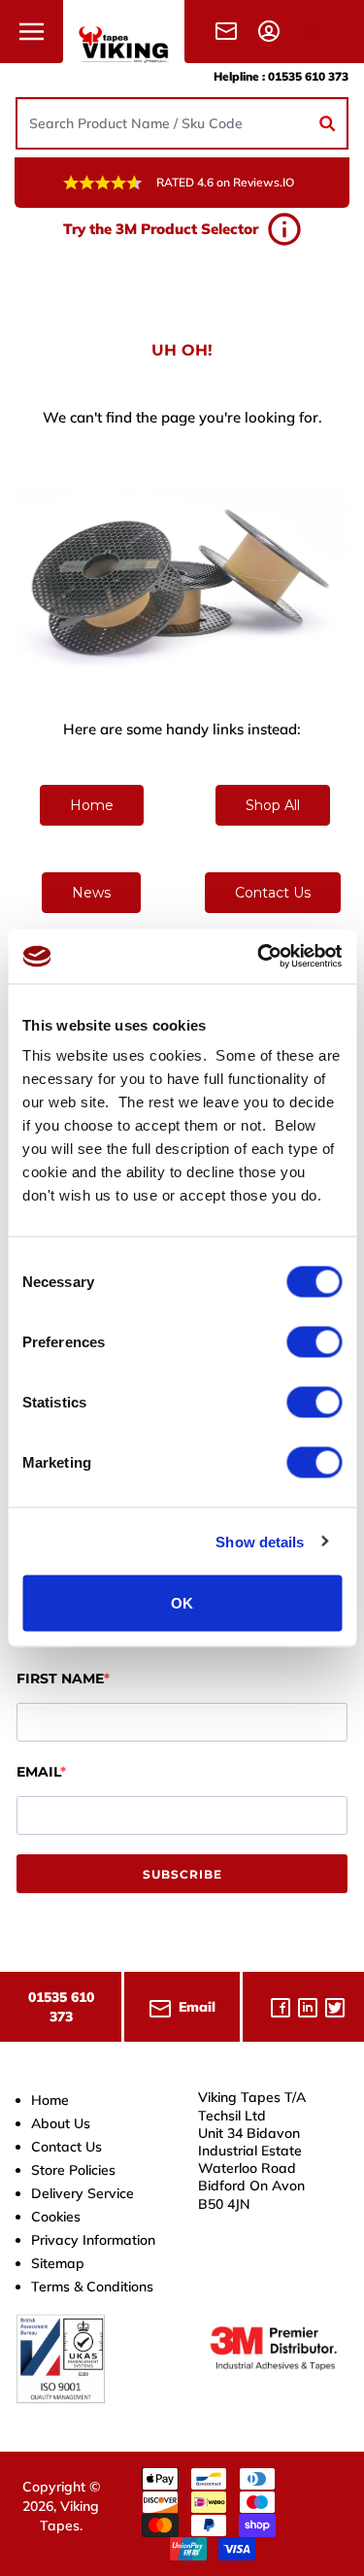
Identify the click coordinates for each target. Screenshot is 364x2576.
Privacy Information (93, 2240)
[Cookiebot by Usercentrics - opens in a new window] (259, 957)
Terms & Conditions (92, 2287)
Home (92, 805)
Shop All (273, 805)
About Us (61, 2123)
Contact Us (273, 893)
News (91, 893)
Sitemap (58, 2263)
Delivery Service (83, 2193)
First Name (60, 1678)
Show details (260, 1541)
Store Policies (73, 2170)
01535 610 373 (308, 76)
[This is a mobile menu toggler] (32, 32)
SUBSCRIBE (182, 1874)
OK (182, 1603)
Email (38, 1772)
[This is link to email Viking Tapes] (230, 31)
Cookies (56, 2217)
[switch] (314, 1342)
